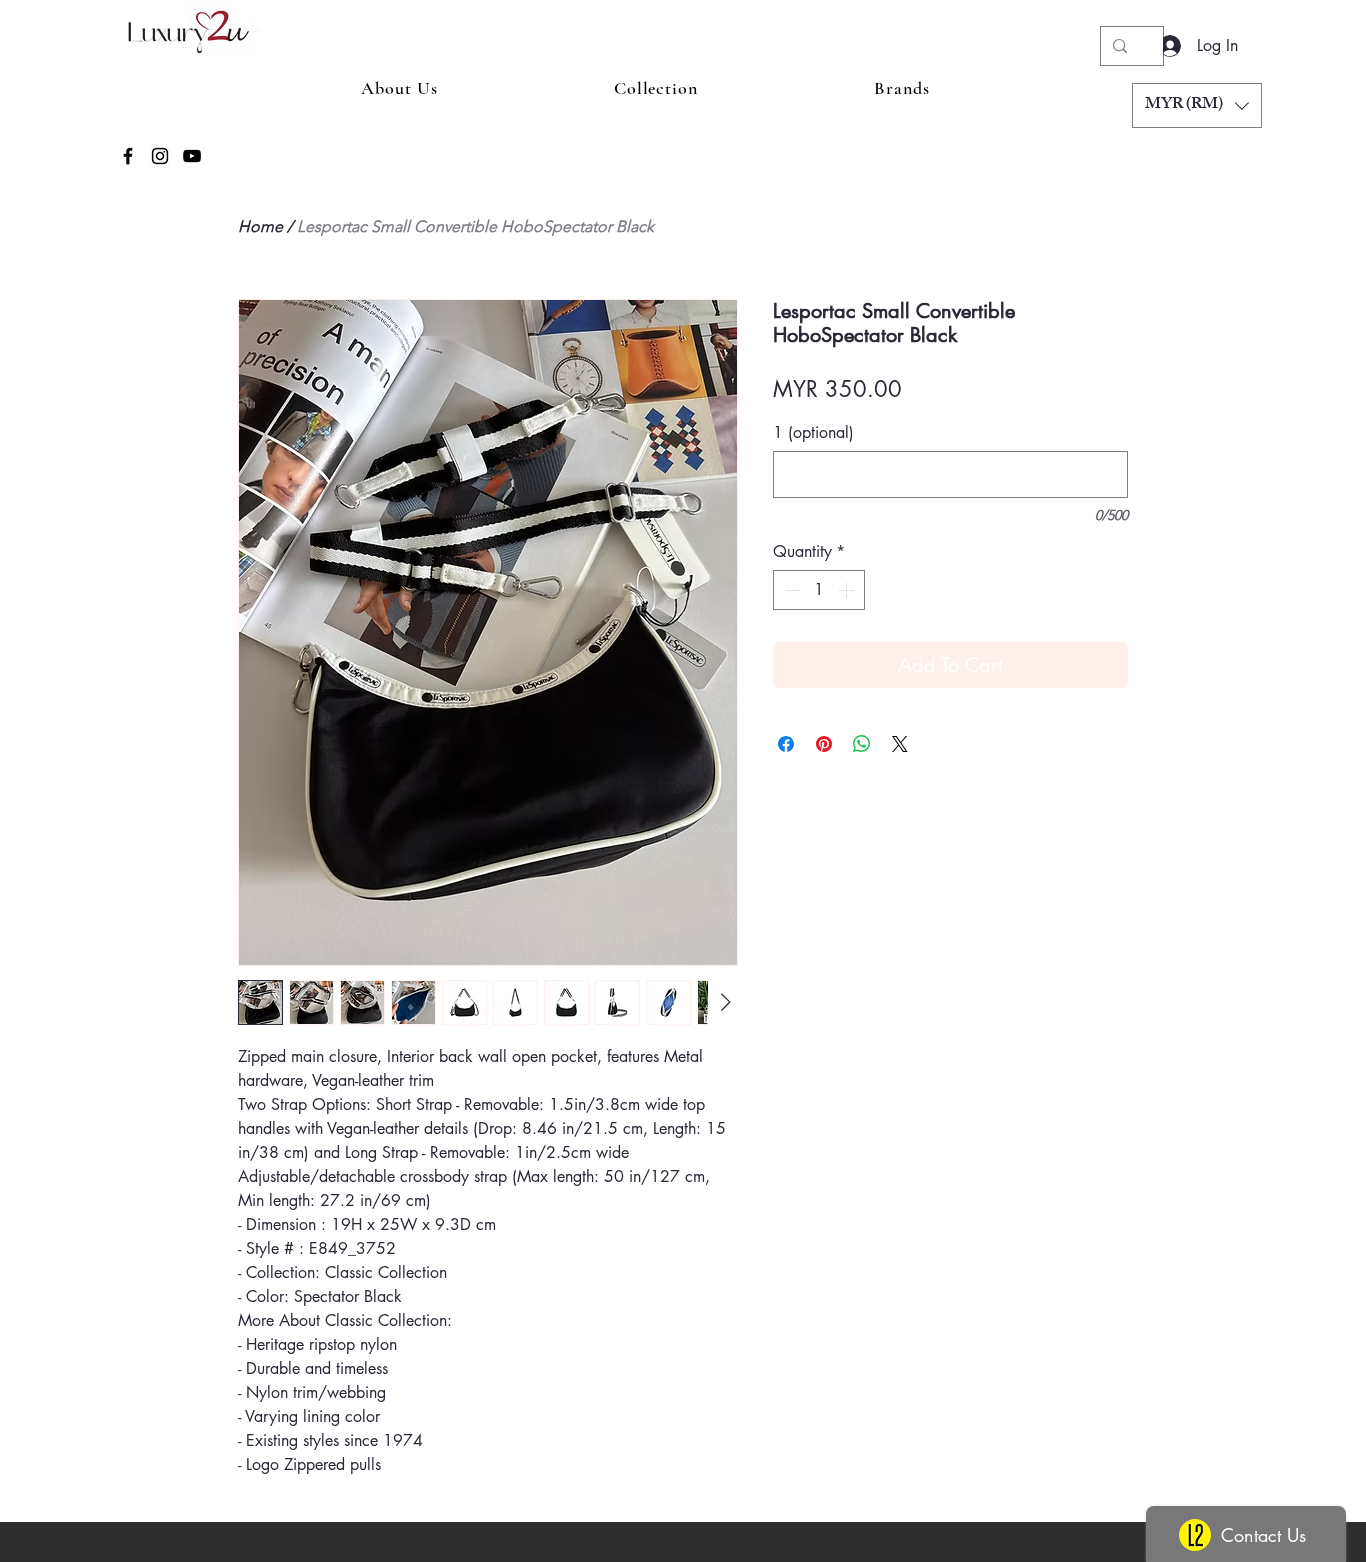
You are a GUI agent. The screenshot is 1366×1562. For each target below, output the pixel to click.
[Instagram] (160, 156)
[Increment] (848, 590)
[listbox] (1197, 105)
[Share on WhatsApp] (862, 744)
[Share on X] (900, 744)
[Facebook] (128, 156)
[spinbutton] (819, 590)
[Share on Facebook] (786, 744)
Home (260, 226)
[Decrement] (790, 590)
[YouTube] (192, 156)
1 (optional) (813, 433)
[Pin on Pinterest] (824, 744)
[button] (1197, 105)
